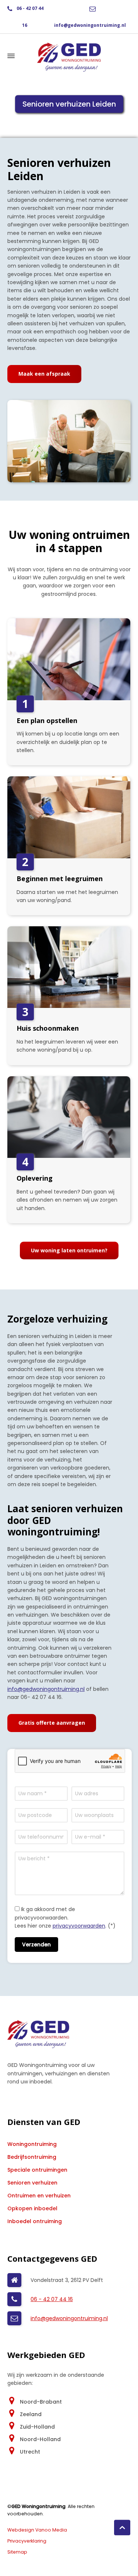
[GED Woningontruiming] (69, 56)
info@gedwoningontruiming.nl (90, 25)
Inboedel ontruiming (35, 2221)
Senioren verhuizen (32, 2183)
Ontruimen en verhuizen (39, 2196)
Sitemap (17, 2552)
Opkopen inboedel (32, 2208)
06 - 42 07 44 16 (52, 2299)
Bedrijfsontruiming (32, 2157)
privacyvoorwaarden (79, 1926)
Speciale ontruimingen (37, 2170)
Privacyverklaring (27, 2541)
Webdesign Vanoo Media (37, 2530)
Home (37, 120)
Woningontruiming (32, 2144)
